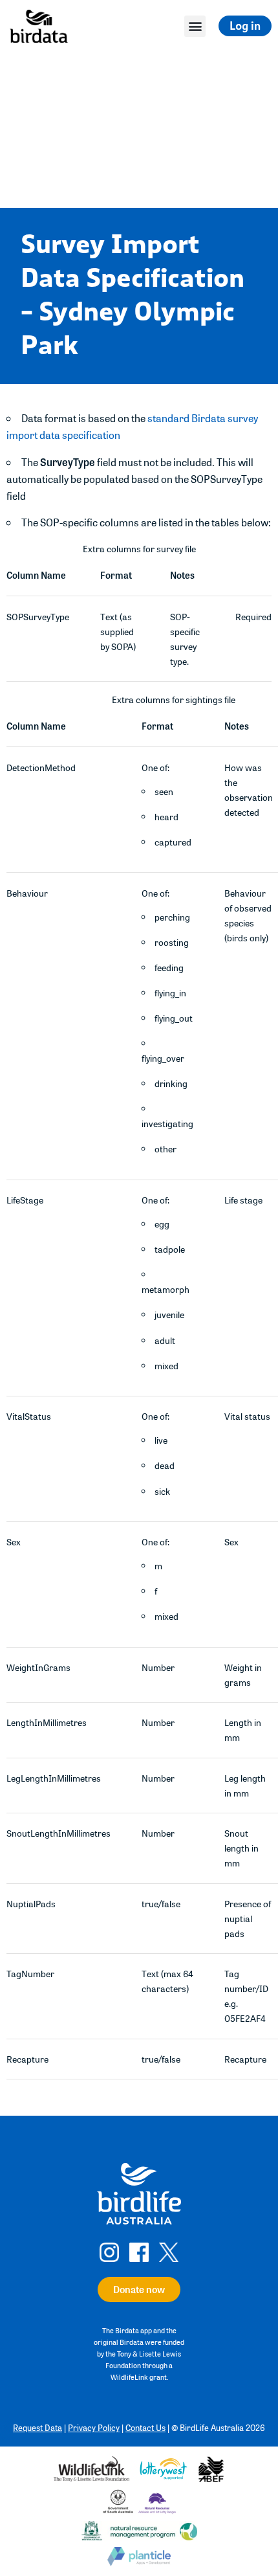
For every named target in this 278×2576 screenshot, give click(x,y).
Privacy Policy (94, 2427)
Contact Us (145, 2427)
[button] (195, 26)
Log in (245, 26)
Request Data (37, 2427)
